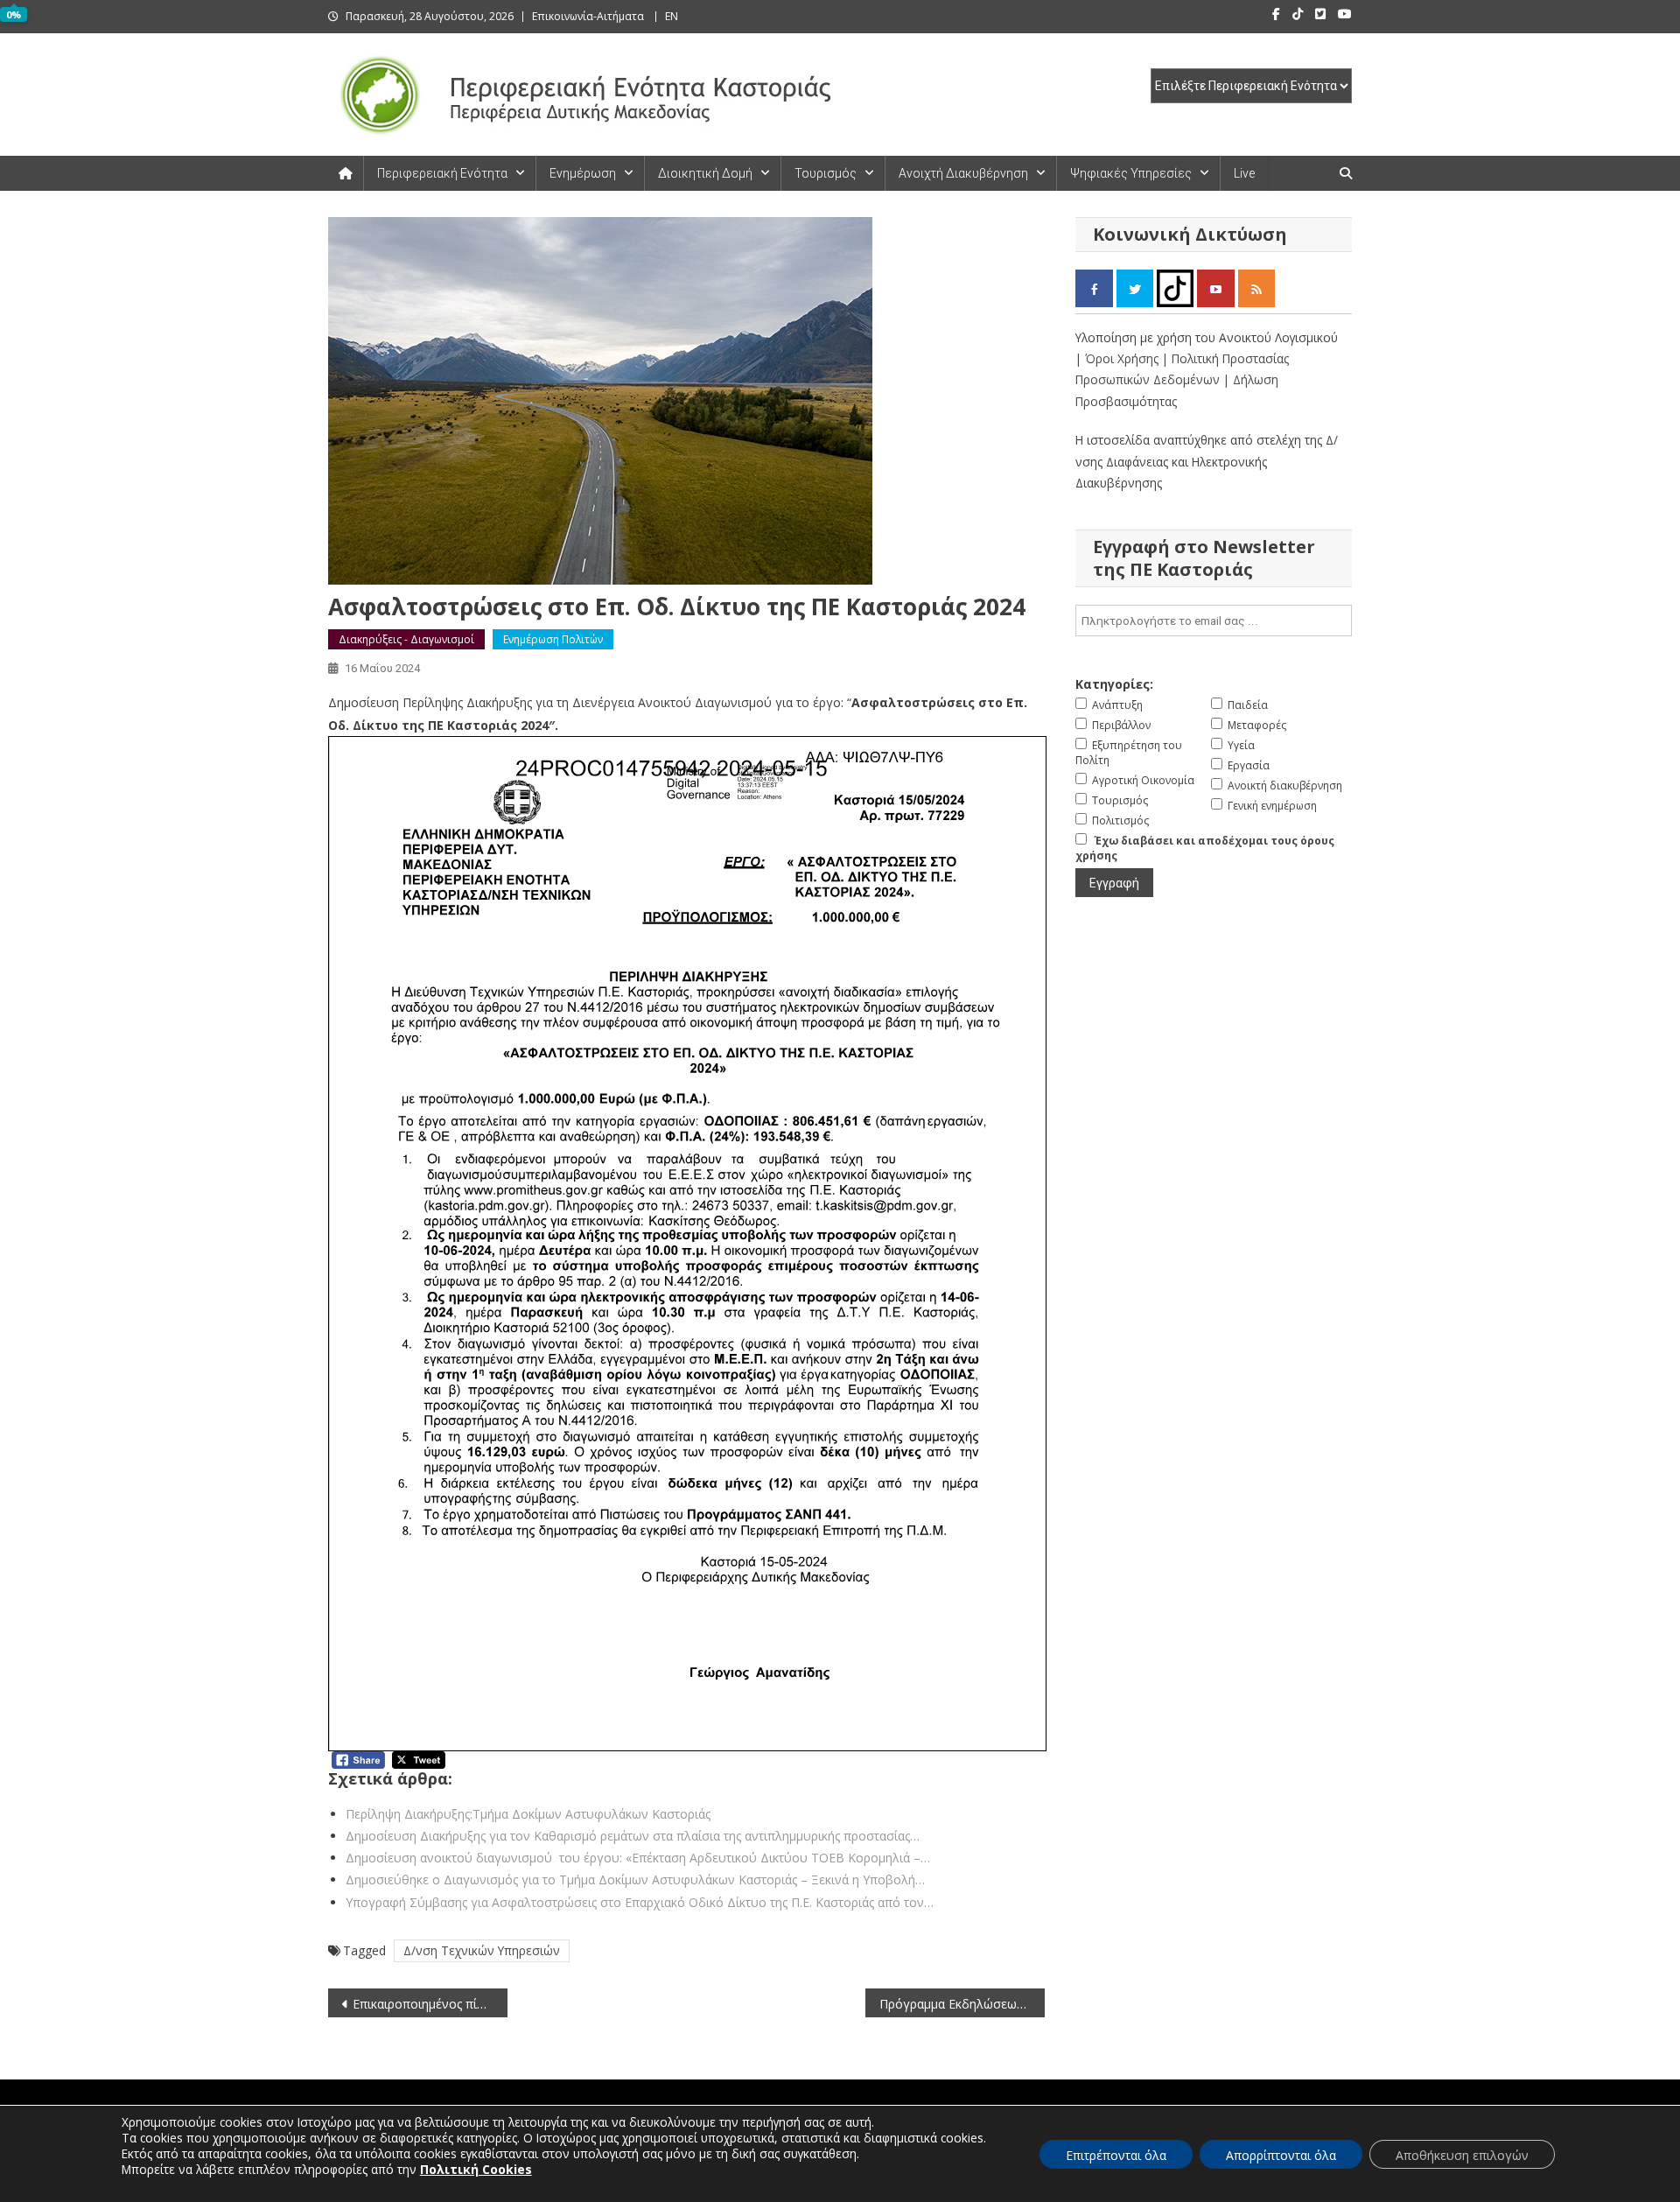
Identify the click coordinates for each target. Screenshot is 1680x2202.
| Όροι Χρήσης (1119, 358)
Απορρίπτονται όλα (1281, 2155)
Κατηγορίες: (1114, 684)
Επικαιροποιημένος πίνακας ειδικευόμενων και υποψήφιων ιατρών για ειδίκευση (430, 2004)
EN (672, 16)
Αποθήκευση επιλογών (1462, 2155)
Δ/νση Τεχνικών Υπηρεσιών (482, 1950)
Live (1244, 173)
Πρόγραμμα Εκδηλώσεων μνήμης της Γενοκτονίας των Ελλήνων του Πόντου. (962, 2004)
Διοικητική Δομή (705, 173)
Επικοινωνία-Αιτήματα (588, 16)
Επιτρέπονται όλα (1116, 2155)
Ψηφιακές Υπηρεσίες (1131, 173)
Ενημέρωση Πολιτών (553, 639)
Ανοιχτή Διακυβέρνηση (963, 173)
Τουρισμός (826, 173)
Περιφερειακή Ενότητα (442, 173)
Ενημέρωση (583, 173)
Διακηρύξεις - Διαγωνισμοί (406, 639)
